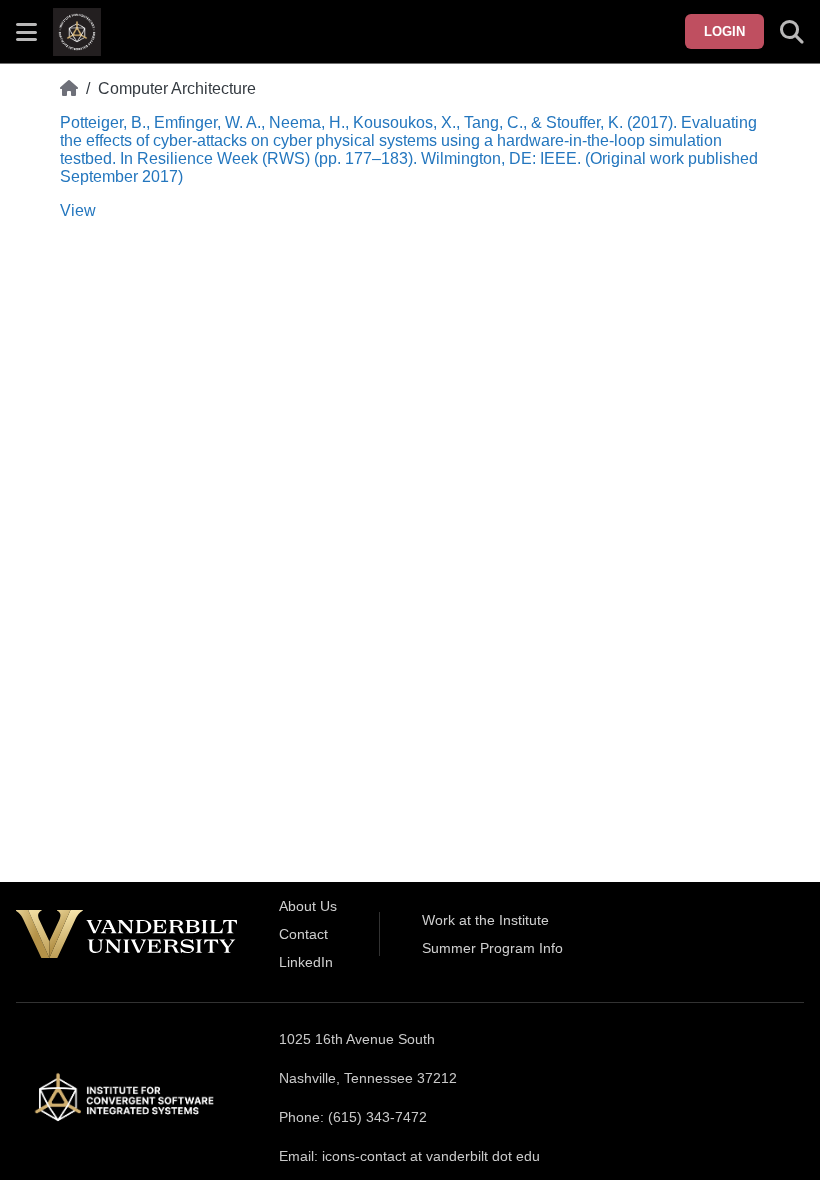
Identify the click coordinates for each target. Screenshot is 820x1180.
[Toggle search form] (792, 32)
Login (724, 31)
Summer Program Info (492, 948)
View (78, 210)
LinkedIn (306, 962)
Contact (303, 934)
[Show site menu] (26, 32)
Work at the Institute (485, 920)
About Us (308, 906)
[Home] (69, 89)
